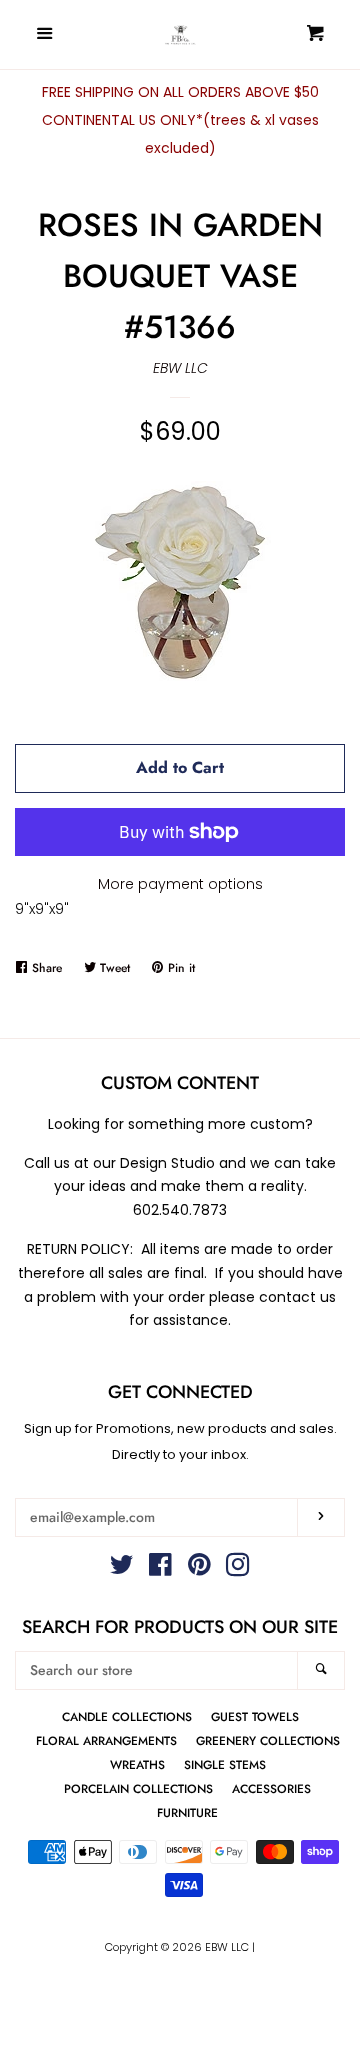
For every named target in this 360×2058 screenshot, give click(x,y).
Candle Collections (127, 1716)
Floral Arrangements (106, 1740)
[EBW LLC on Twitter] (122, 1569)
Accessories (271, 1788)
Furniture (187, 1812)
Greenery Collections (268, 1740)
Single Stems (225, 1764)
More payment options (180, 884)
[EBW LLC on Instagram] (238, 1569)
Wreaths (137, 1764)
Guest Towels (255, 1716)
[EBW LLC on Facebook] (160, 1569)
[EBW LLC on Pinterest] (199, 1569)
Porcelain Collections (138, 1788)
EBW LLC (180, 368)
